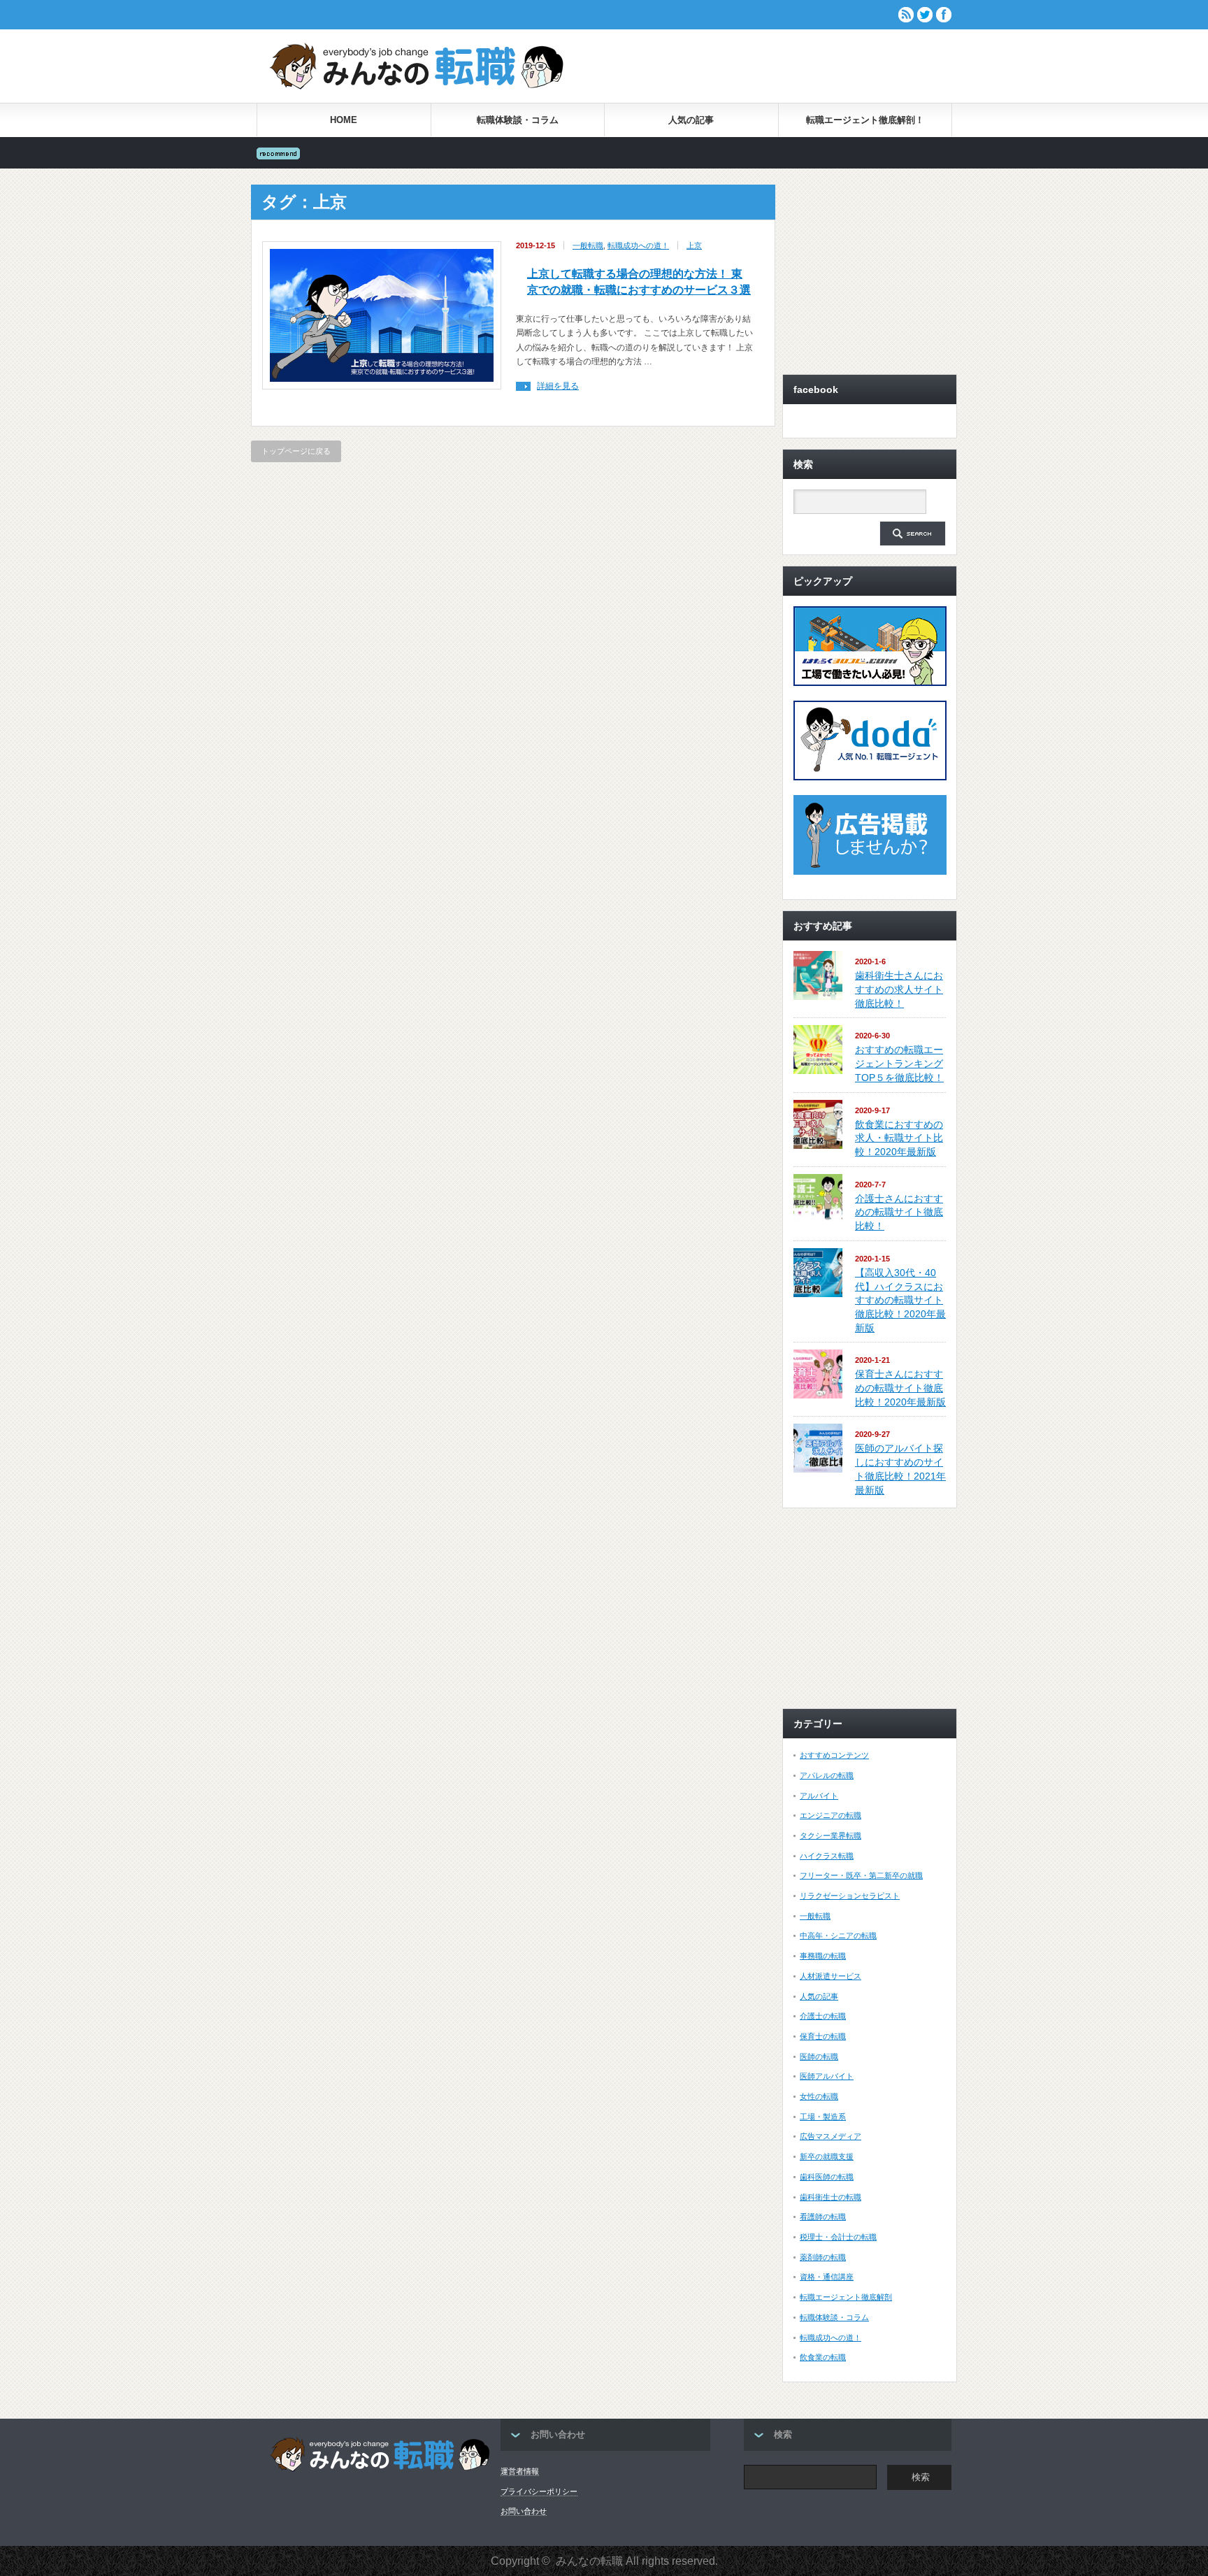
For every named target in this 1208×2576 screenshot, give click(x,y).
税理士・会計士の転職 (838, 2237)
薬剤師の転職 (823, 2257)
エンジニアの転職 (830, 1815)
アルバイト (819, 1796)
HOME (344, 120)
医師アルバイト (827, 2076)
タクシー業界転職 (830, 1836)
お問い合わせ (524, 2511)
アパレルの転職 (827, 1775)
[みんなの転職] (416, 87)
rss (906, 15)
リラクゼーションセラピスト (850, 1896)
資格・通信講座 (827, 2277)
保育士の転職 (823, 2036)
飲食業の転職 (823, 2357)
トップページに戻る (296, 451)
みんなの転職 (589, 2561)
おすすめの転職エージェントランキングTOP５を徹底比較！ (899, 1063)
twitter (925, 15)
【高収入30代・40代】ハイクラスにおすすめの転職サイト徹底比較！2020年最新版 (900, 1300)
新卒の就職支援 (827, 2156)
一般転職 (588, 245)
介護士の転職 (823, 2016)
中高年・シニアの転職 (838, 1935)
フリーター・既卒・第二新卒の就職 (861, 1875)
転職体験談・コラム (518, 120)
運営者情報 (520, 2471)
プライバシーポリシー (539, 2491)
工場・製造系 (823, 2117)
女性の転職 (819, 2096)
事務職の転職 (823, 1956)
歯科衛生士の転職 (830, 2197)
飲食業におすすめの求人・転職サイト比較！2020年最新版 (899, 1138)
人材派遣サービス (830, 1976)
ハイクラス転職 (827, 1856)
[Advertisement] (788, 66)
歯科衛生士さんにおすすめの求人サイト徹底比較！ (899, 989)
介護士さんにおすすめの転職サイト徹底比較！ (899, 1212)
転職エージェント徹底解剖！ (865, 120)
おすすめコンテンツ (834, 1755)
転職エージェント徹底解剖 (846, 2297)
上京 (694, 245)
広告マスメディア (830, 2136)
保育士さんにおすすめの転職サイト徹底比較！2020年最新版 (900, 1388)
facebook (944, 15)
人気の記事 (691, 120)
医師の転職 (819, 2056)
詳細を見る (558, 386)
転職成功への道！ (638, 245)
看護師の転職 (823, 2217)
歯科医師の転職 (827, 2177)
